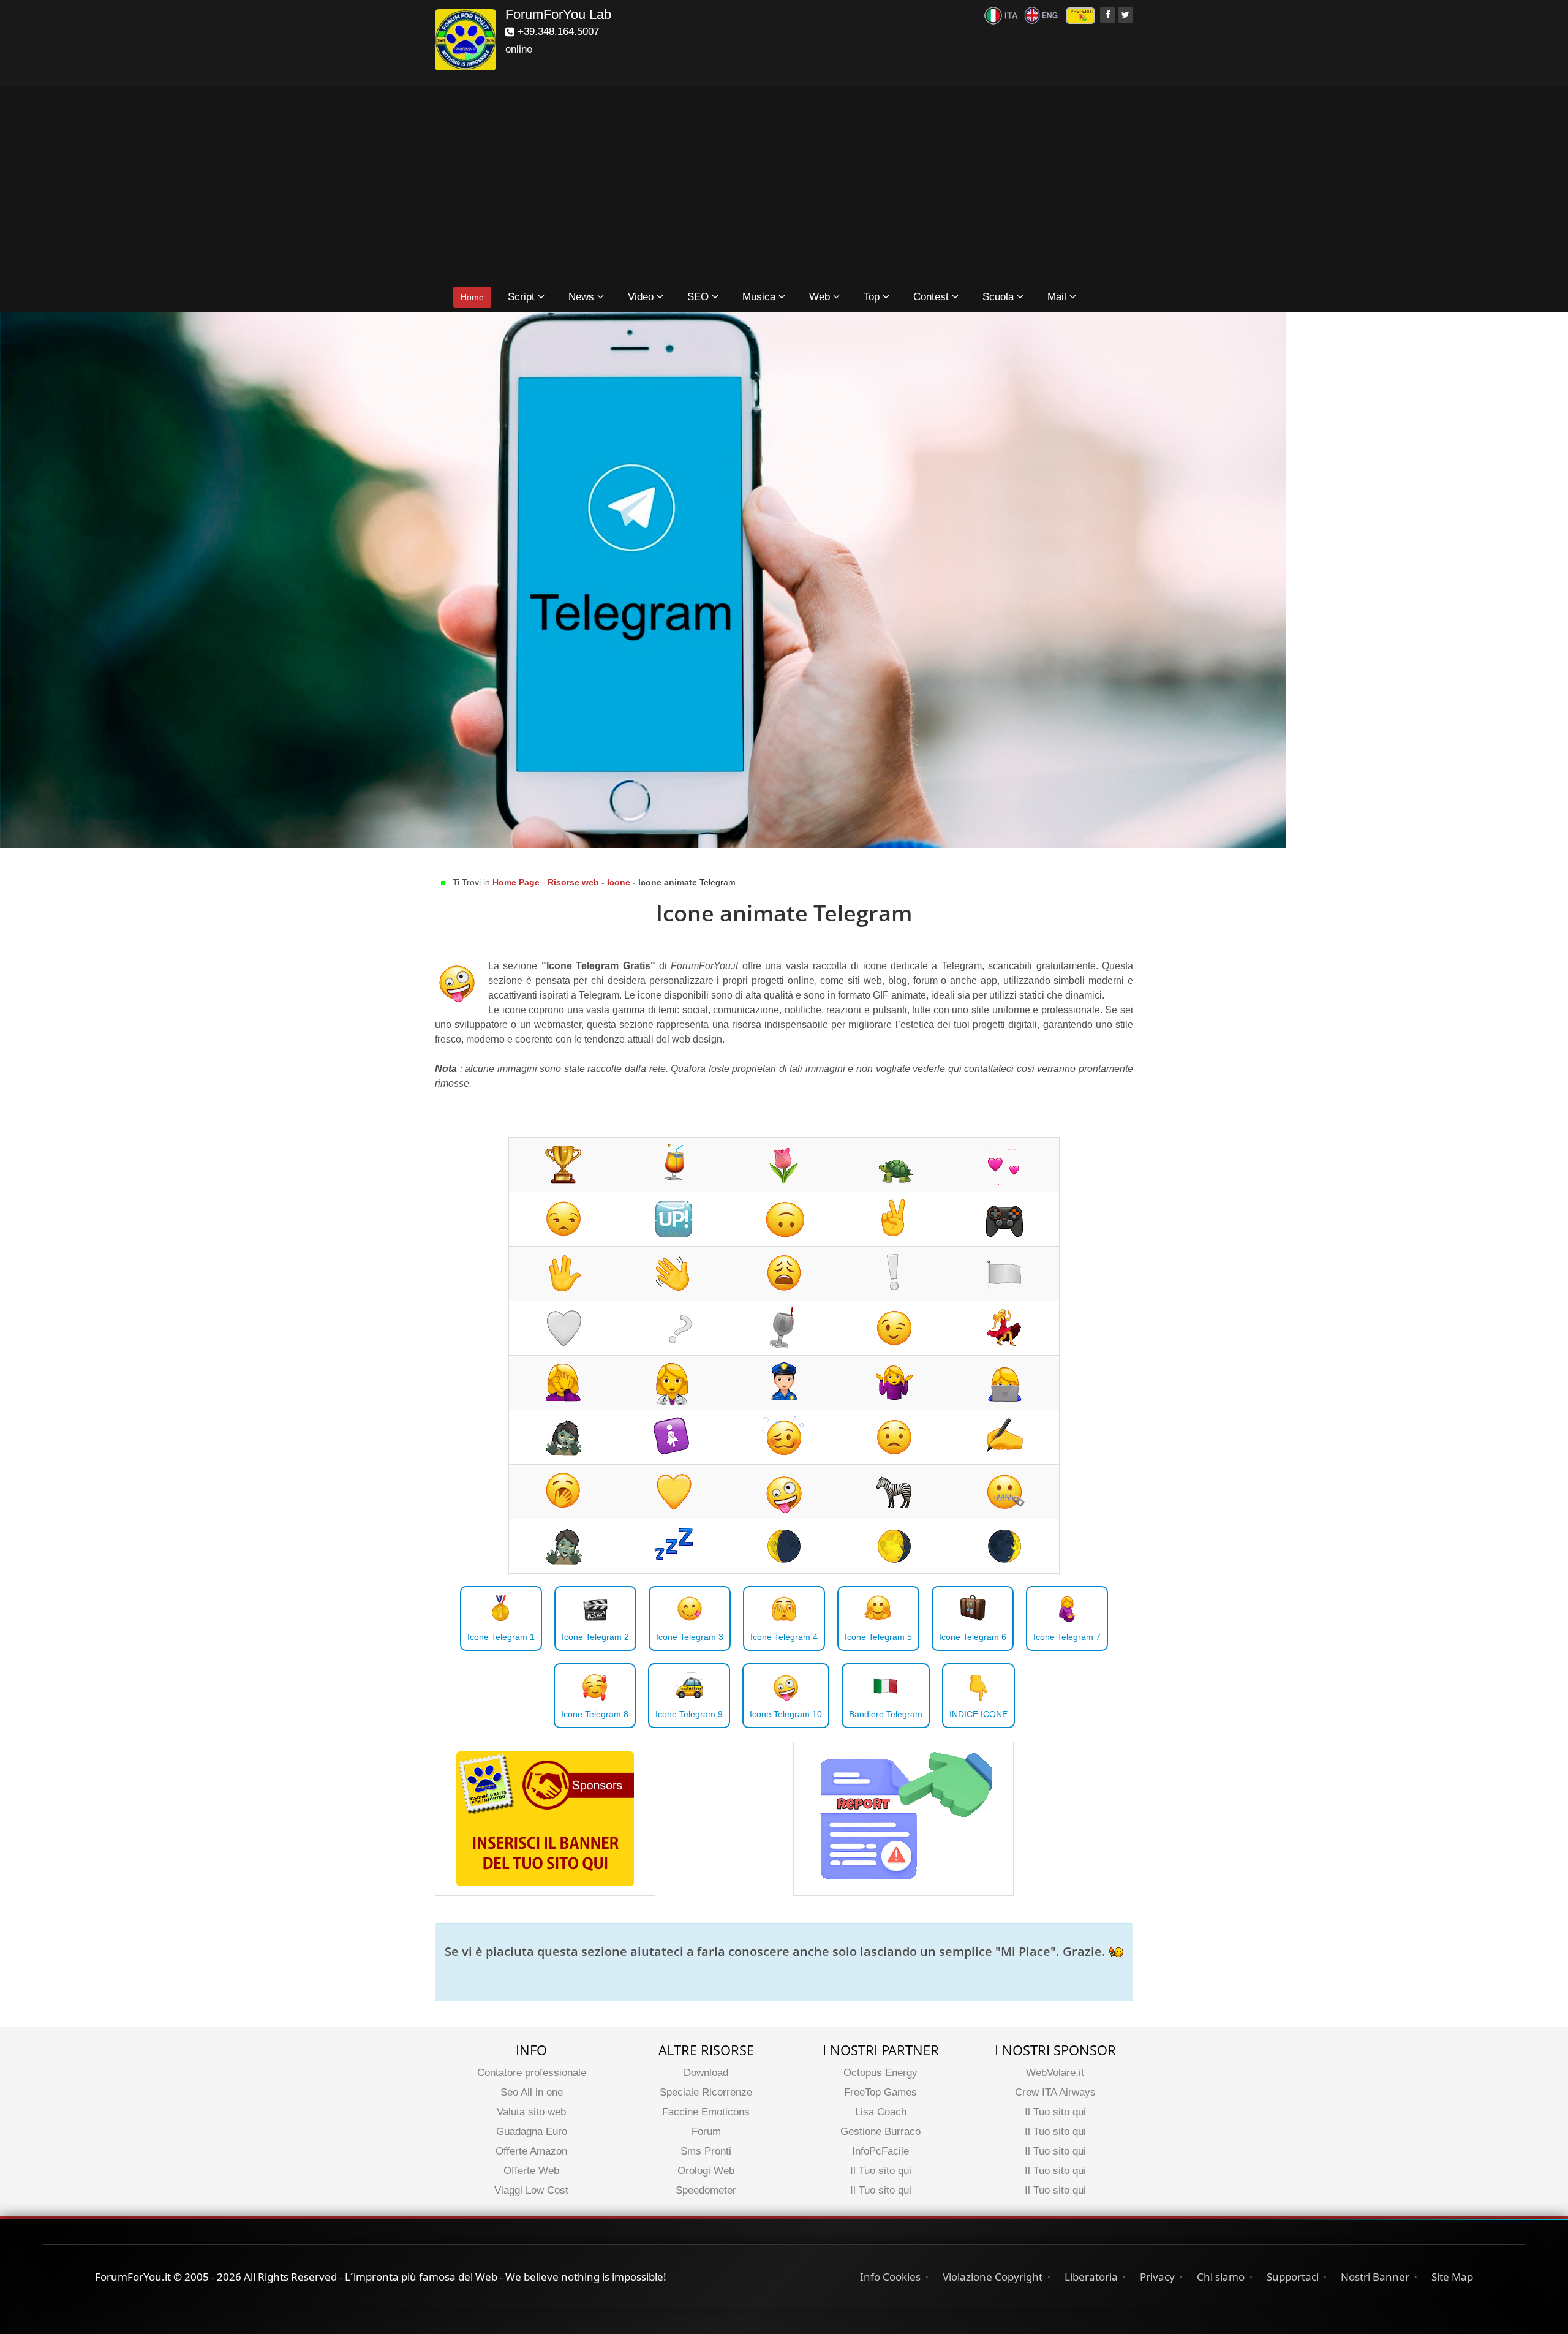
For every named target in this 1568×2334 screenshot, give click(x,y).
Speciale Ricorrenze (706, 2092)
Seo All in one (532, 2092)
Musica (760, 297)
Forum (706, 2132)
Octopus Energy (880, 2073)
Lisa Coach (881, 2112)
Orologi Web (706, 2171)
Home (472, 297)
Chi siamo (1221, 2277)
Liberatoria (1091, 2277)
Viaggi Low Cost (531, 2190)
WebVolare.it (1055, 2073)
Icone (619, 882)
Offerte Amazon (531, 2151)
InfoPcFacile (880, 2151)
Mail (1058, 297)
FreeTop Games (880, 2092)
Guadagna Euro (532, 2132)
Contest (933, 297)
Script (523, 297)
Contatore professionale (532, 2073)
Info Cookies (890, 2277)
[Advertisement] (784, 187)
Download (706, 2073)
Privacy (1157, 2277)
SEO (699, 297)
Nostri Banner (1375, 2277)
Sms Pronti (706, 2151)
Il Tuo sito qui (881, 2171)
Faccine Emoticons (706, 2112)
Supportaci (1293, 2277)
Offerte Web (531, 2171)
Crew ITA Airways (1055, 2092)
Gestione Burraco (880, 2132)
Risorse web (575, 882)
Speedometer (706, 2190)
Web (821, 297)
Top (873, 297)
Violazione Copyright (993, 2277)
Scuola (1000, 297)
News (583, 297)
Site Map (1452, 2277)
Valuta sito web (531, 2112)
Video (642, 297)
